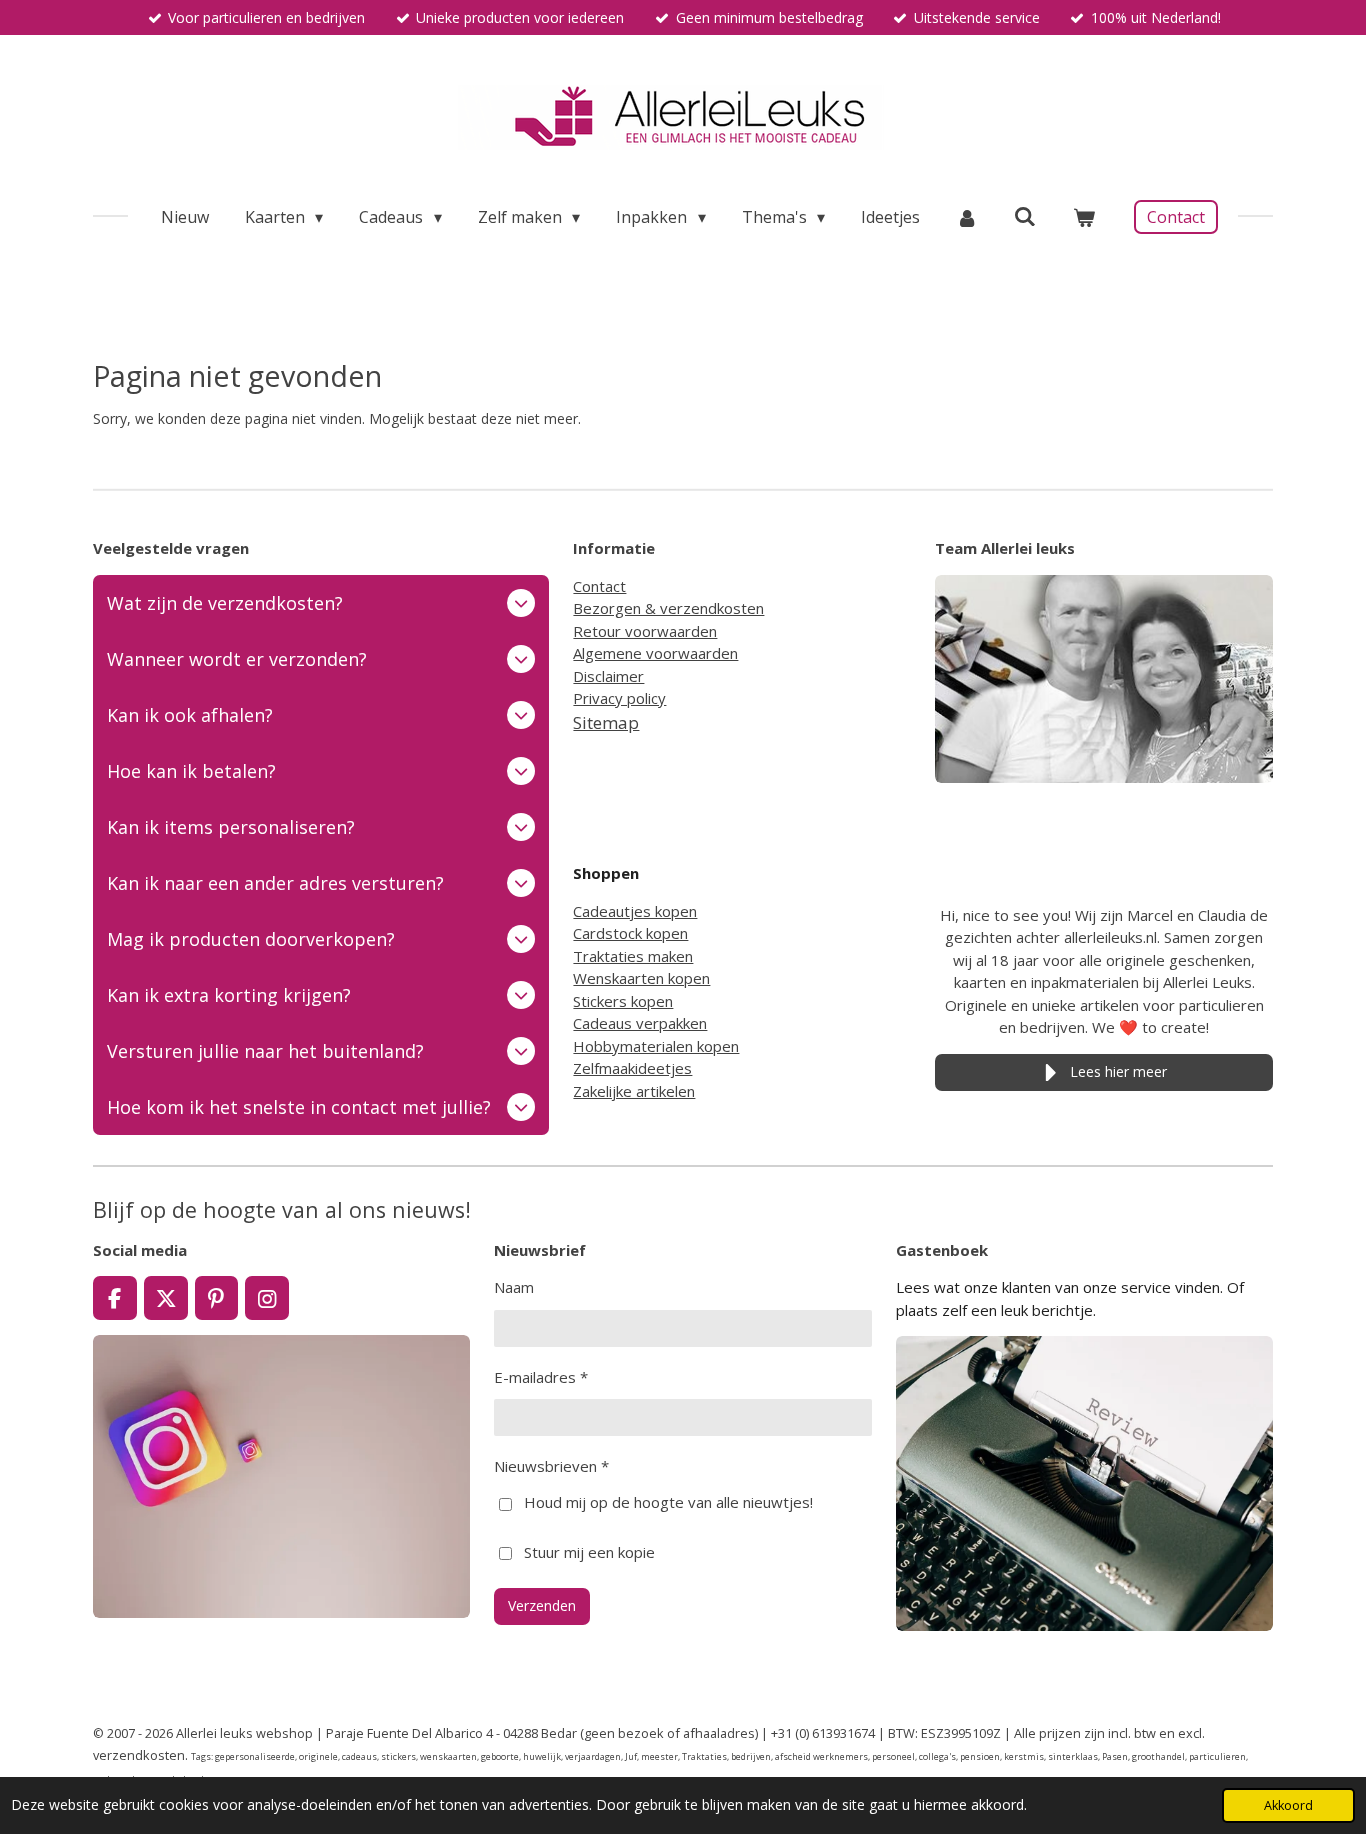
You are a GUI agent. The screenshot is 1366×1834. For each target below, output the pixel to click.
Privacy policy (619, 698)
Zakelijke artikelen (634, 1091)
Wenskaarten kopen (641, 978)
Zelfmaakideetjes (632, 1068)
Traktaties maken (633, 956)
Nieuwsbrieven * (551, 1466)
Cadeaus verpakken (640, 1023)
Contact (599, 586)
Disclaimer (608, 676)
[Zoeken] (1025, 216)
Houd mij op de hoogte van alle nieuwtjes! (668, 1502)
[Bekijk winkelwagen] (1084, 217)
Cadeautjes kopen (635, 911)
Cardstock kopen (630, 933)
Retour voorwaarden (645, 631)
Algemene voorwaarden (655, 653)
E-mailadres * (541, 1377)
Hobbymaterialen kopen (656, 1046)
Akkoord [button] (1288, 1805)
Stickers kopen (623, 1001)
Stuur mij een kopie (589, 1552)
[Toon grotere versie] (1104, 679)
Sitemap (606, 722)
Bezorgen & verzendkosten (668, 608)
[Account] (967, 217)
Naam (514, 1287)
